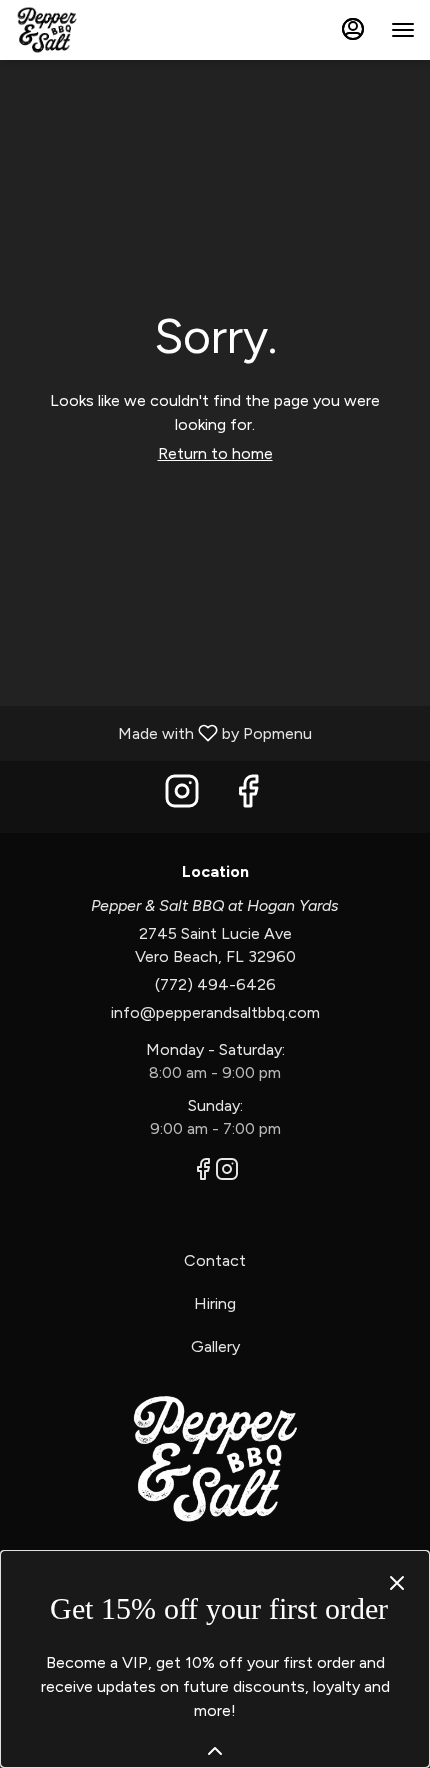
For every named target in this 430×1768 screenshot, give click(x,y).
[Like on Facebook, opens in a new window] (248, 796)
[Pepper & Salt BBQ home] (105, 30)
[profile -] (353, 29)
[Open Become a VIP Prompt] (215, 1751)
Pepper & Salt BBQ (215, 1459)
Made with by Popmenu (163, 732)
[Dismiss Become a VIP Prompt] (397, 1583)
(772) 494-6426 (215, 984)
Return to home (215, 453)
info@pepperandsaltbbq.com (215, 1012)
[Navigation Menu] (403, 30)
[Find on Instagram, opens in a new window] (182, 796)
